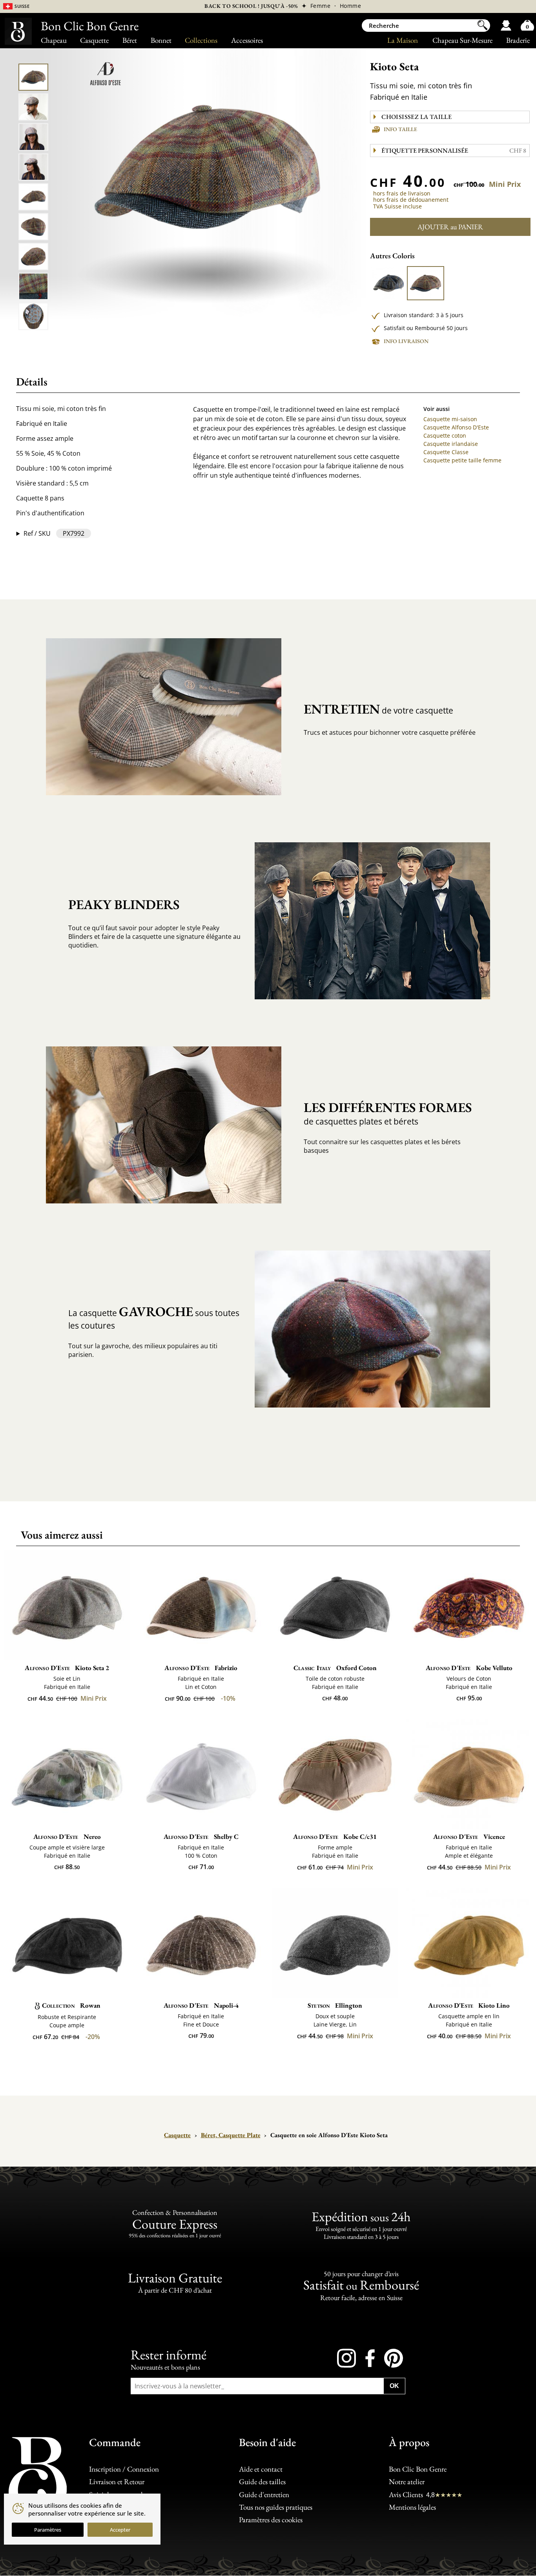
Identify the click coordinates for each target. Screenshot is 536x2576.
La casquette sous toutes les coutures (154, 1317)
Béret (130, 40)
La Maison (403, 40)
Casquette (94, 40)
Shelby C (201, 1837)
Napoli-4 (201, 2005)
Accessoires (247, 40)
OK (394, 2386)
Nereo (67, 1837)
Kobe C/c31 (335, 1837)
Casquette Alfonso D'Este (456, 427)
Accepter (120, 2530)
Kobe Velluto (469, 1668)
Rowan (71, 2005)
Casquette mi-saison (450, 419)
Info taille (400, 129)
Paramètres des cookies (271, 2520)
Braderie (518, 40)
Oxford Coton (335, 1668)
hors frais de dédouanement (411, 200)
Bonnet (161, 40)
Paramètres (48, 2530)
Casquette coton (445, 435)
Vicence (469, 1837)
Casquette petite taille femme (462, 460)
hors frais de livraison (402, 193)
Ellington (335, 2005)
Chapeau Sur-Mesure (462, 40)
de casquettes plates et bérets (388, 1113)
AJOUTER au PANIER (450, 227)
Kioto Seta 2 (67, 1668)
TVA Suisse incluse (397, 206)
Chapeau (54, 40)
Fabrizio (201, 1668)
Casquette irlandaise (451, 444)
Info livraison (406, 341)
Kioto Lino (469, 2005)
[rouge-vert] (425, 283)
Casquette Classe (446, 452)
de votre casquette (378, 709)
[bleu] (388, 283)
